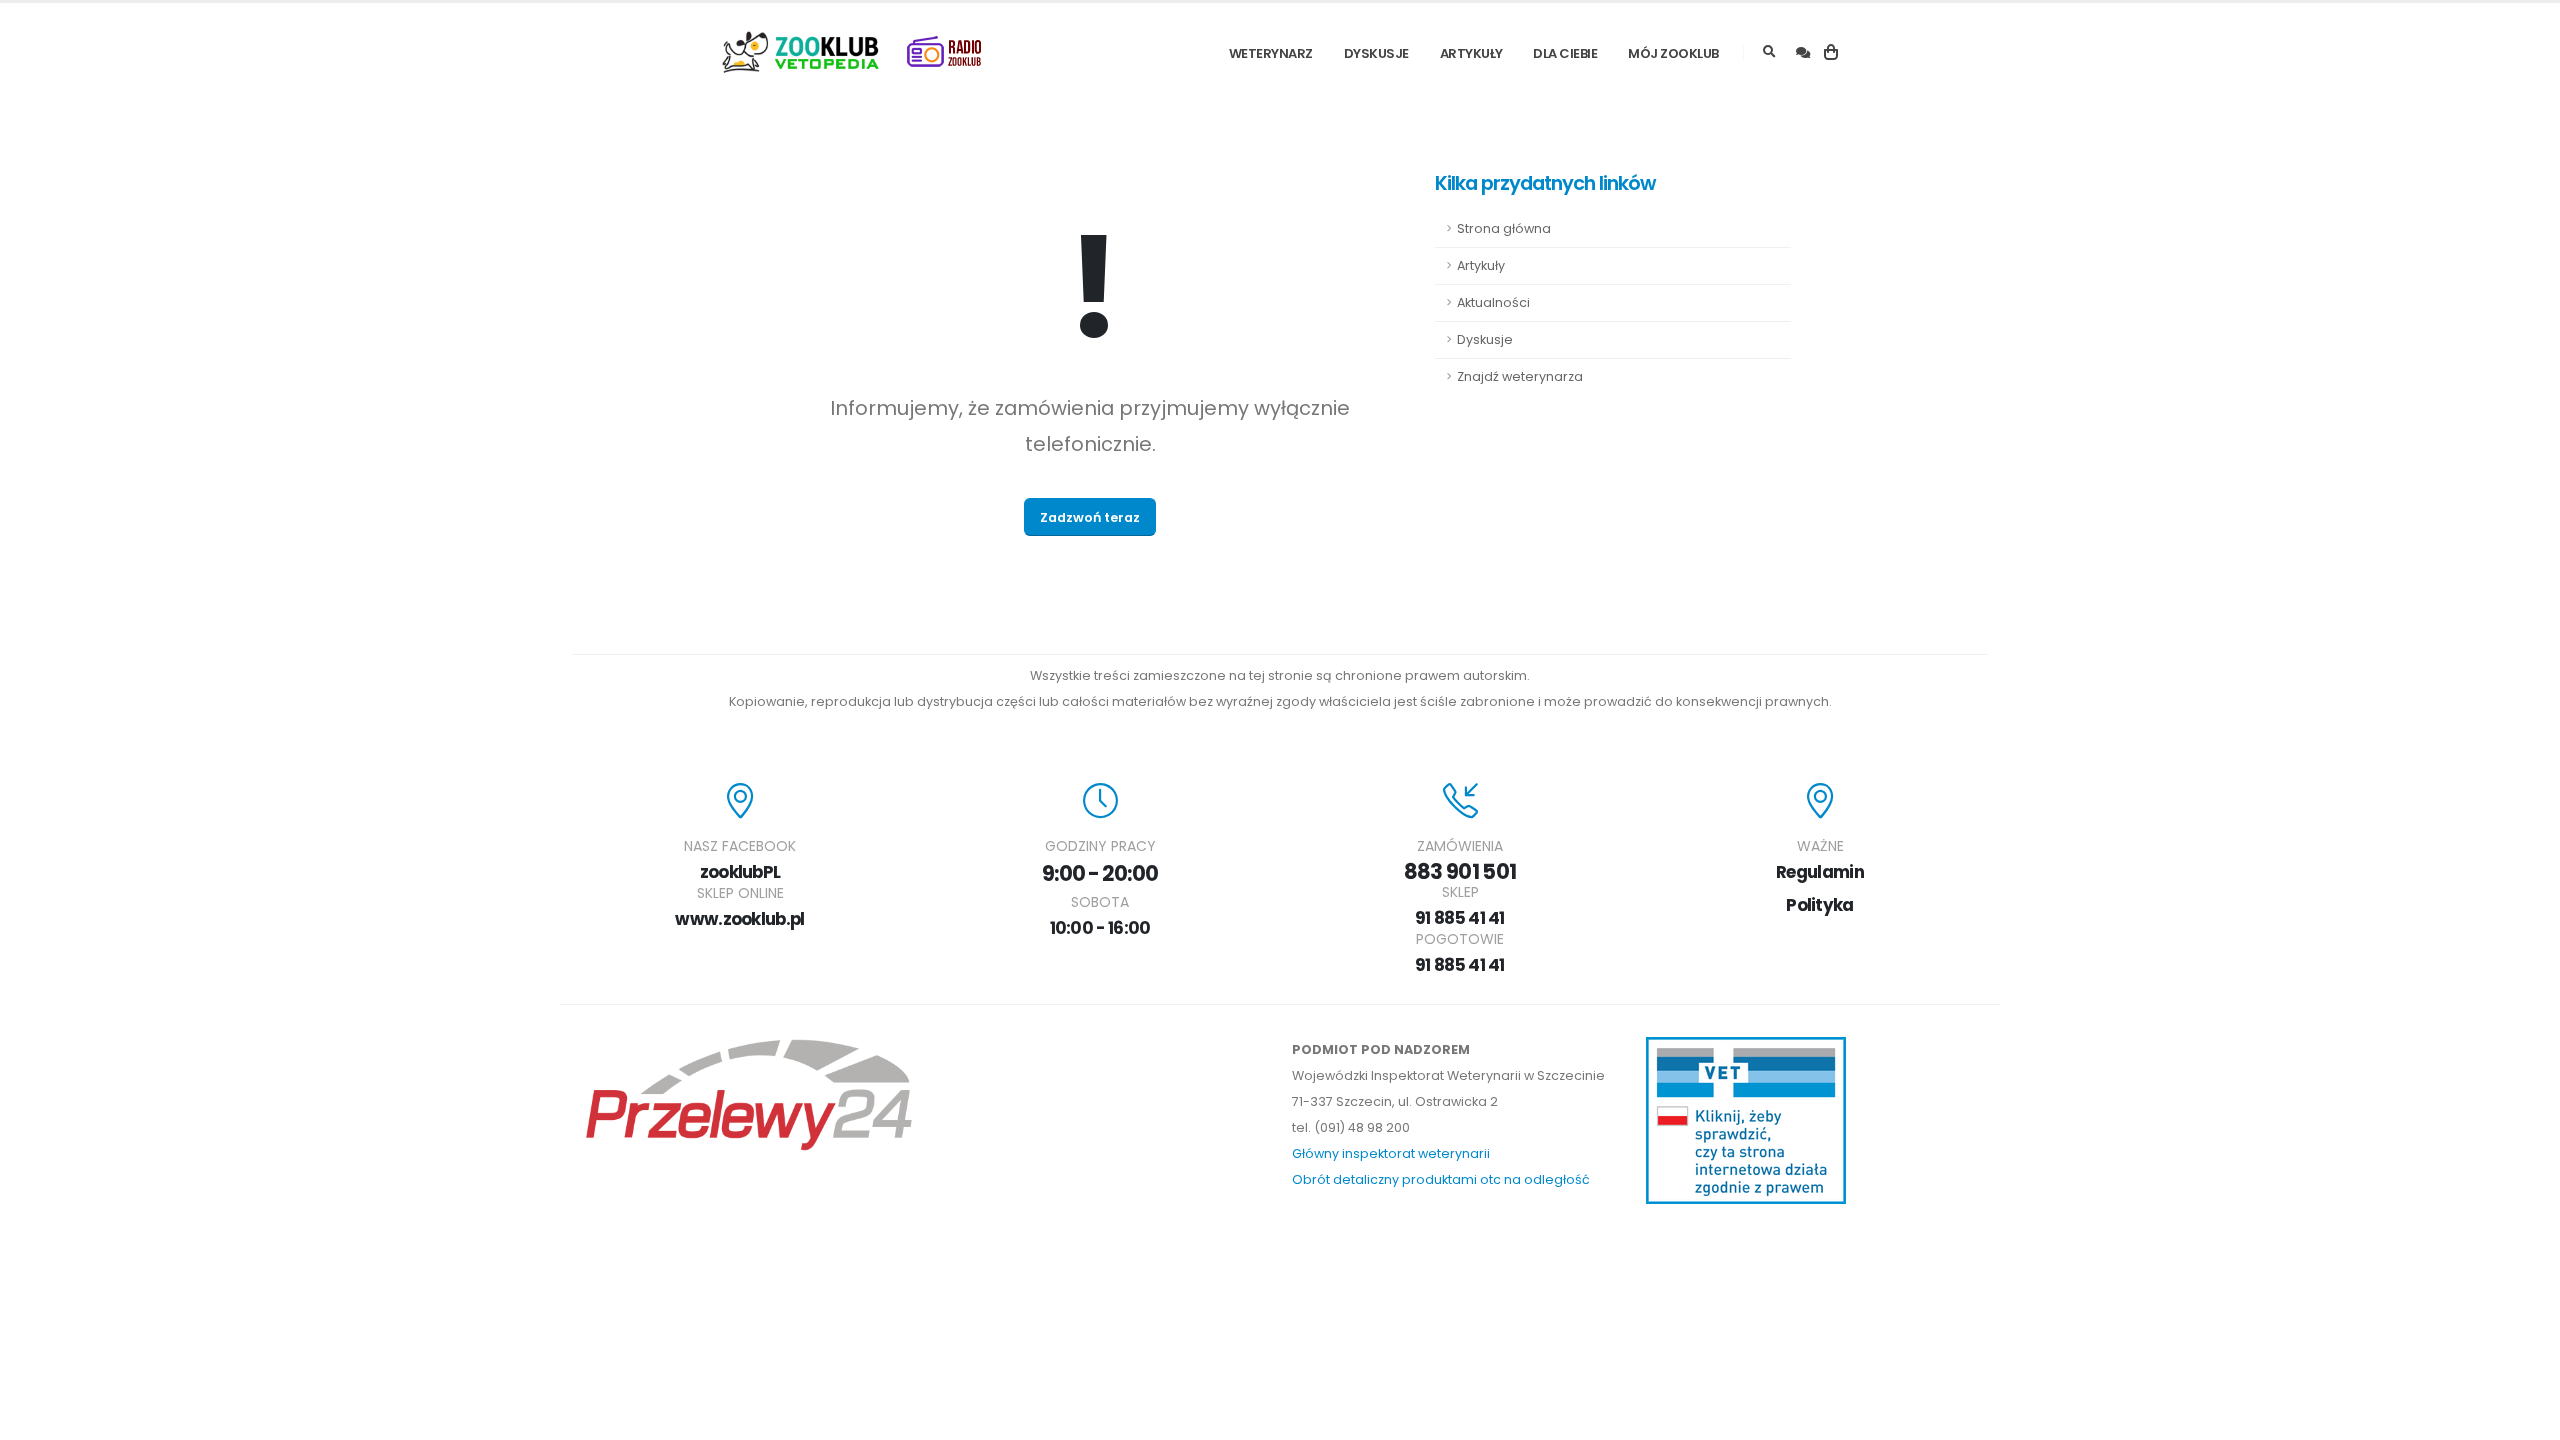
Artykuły (1471, 53)
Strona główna (1504, 228)
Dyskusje (1376, 53)
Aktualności (1493, 302)
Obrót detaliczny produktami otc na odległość (1441, 1179)
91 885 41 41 (1460, 918)
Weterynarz (1271, 53)
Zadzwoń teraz (1090, 517)
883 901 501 (1460, 871)
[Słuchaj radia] (944, 52)
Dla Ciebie (1565, 53)
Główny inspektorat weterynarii (1391, 1153)
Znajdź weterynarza (1520, 376)
